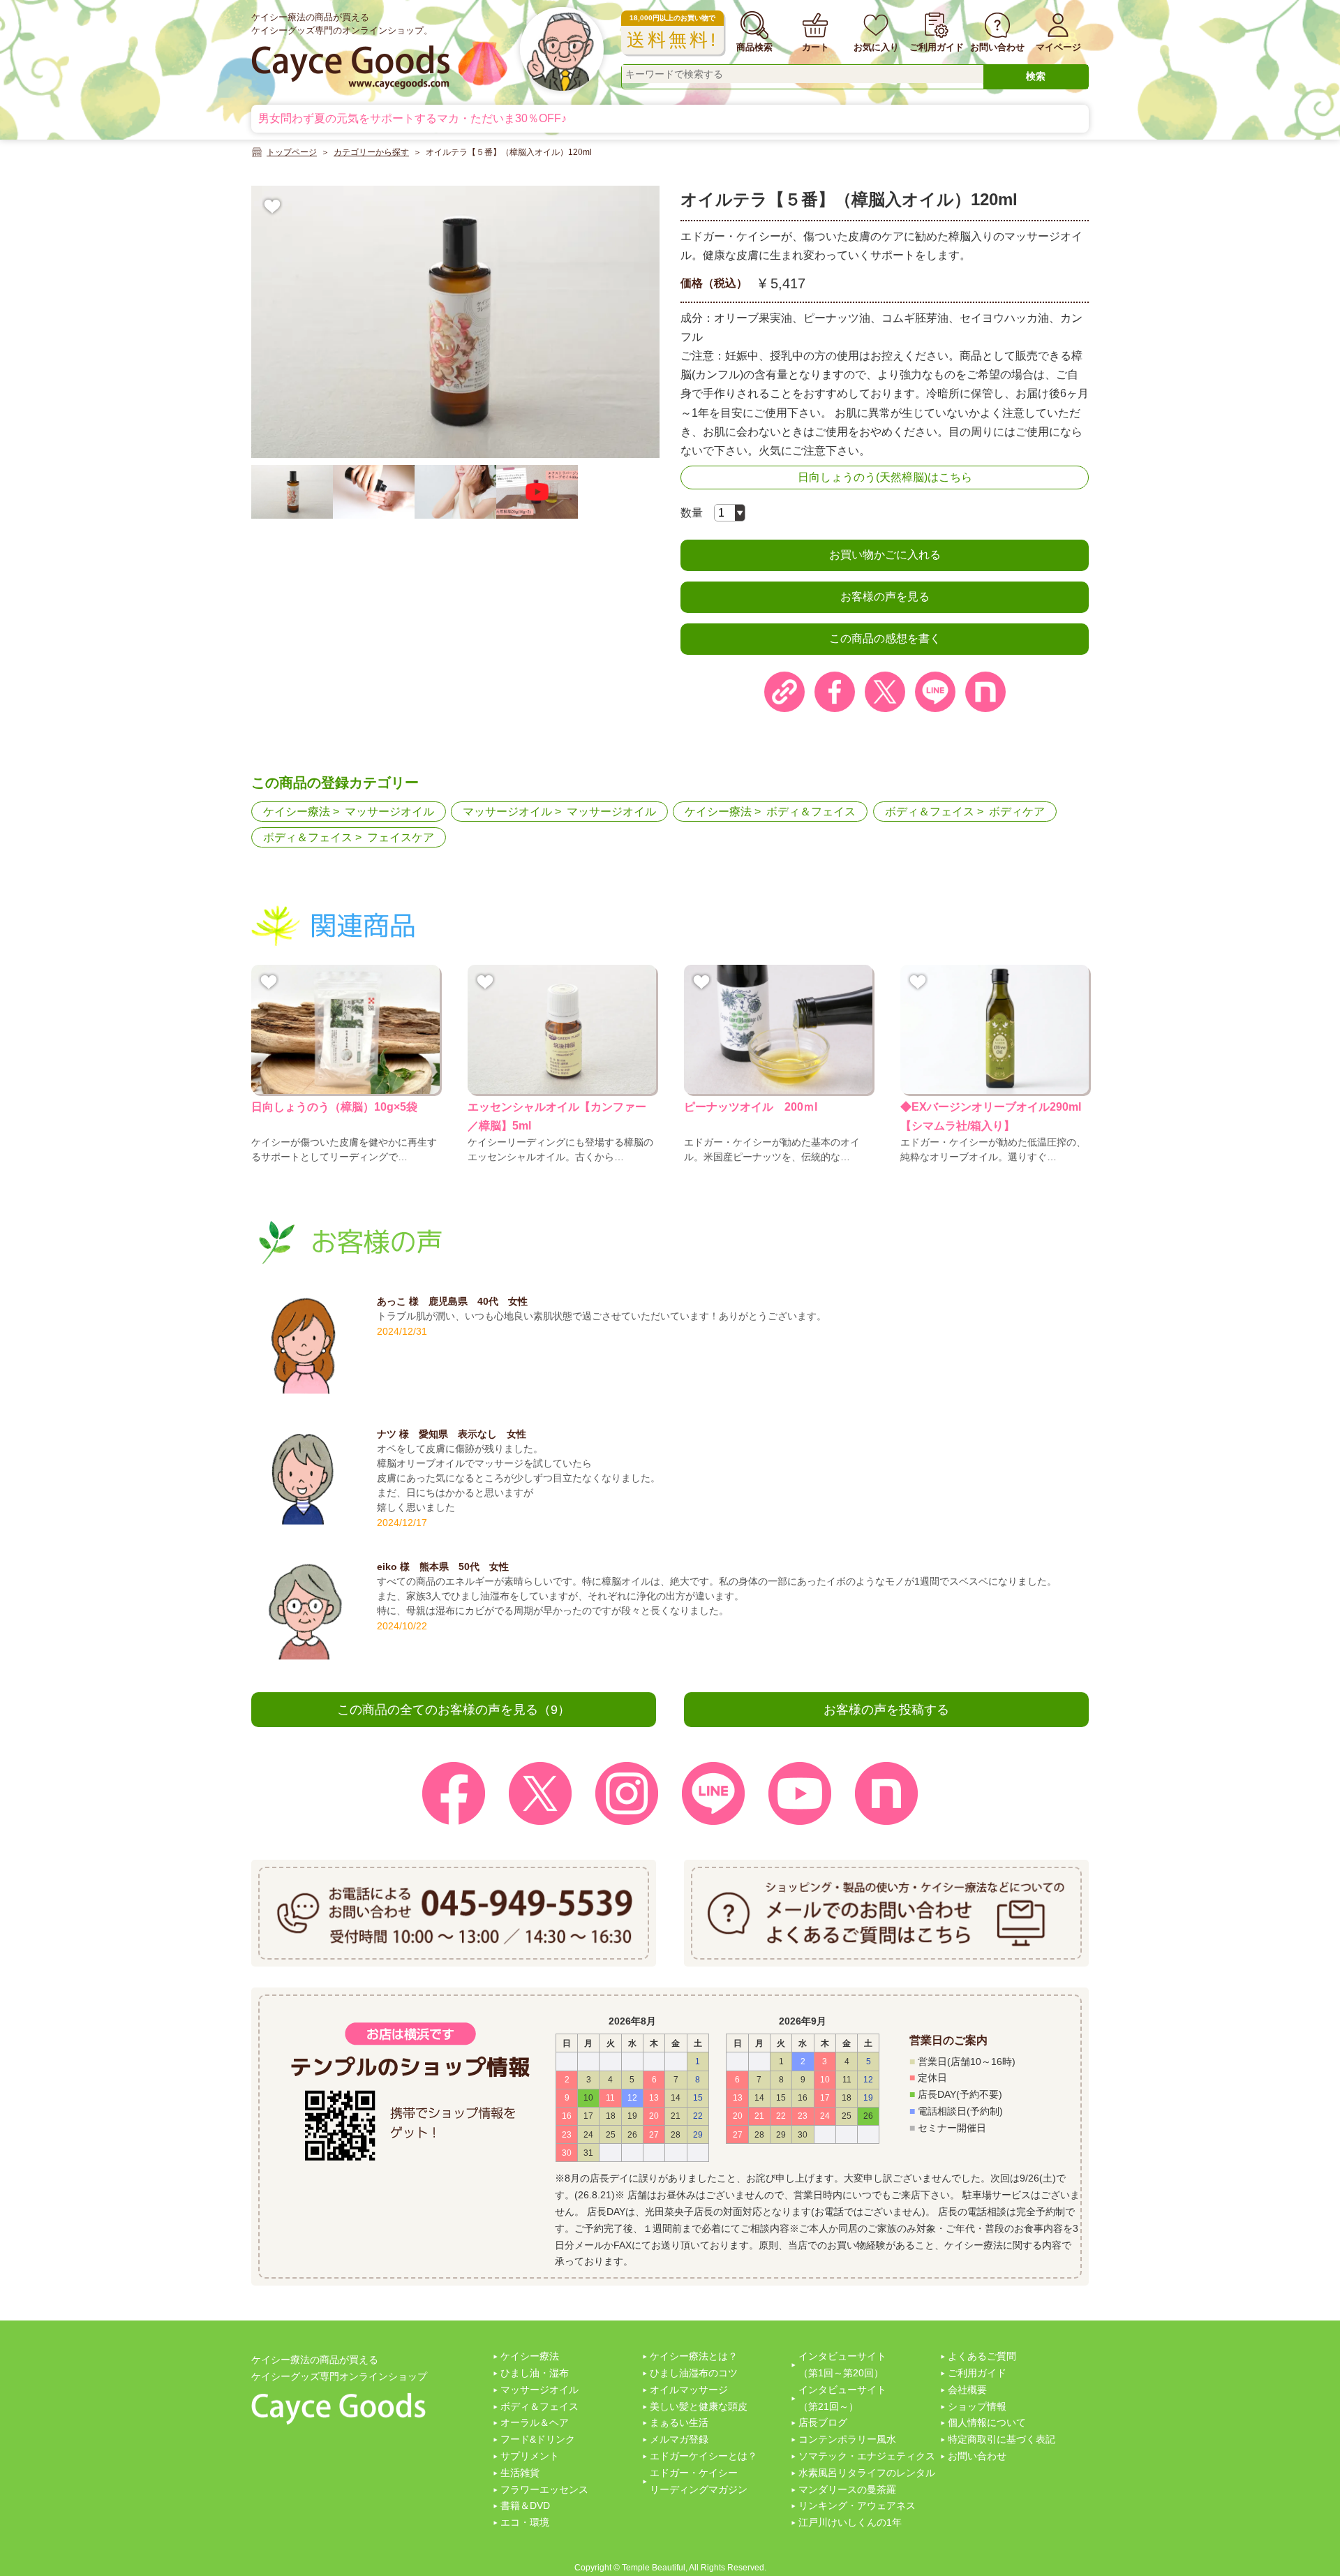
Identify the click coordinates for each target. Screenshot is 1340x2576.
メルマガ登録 (679, 2439)
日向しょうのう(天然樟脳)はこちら (885, 477)
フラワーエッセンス (544, 2489)
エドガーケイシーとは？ (703, 2456)
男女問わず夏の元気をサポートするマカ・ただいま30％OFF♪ (412, 118)
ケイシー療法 (297, 812)
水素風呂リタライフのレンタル (867, 2473)
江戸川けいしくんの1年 (850, 2522)
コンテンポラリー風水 (847, 2439)
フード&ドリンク (538, 2439)
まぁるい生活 (679, 2422)
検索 (1036, 76)
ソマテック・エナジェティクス (867, 2456)
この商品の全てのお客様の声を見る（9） (454, 1710)
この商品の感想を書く (885, 638)
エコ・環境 (525, 2522)
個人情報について (987, 2422)
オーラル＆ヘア (535, 2422)
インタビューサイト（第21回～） (842, 2398)
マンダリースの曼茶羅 (847, 2489)
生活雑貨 (520, 2473)
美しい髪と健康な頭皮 (699, 2406)
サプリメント (530, 2456)
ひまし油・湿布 (535, 2373)
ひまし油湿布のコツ (694, 2373)
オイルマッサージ (689, 2390)
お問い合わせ (977, 2456)
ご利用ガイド (977, 2373)
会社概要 (967, 2390)
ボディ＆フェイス (811, 812)
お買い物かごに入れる (885, 555)
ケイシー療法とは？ (694, 2356)
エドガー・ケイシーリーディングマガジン (699, 2481)
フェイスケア (401, 837)
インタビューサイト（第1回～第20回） (842, 2364)
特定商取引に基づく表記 (1002, 2439)
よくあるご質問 (982, 2356)
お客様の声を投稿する (886, 1710)
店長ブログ (823, 2422)
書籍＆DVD (525, 2505)
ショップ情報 (977, 2406)
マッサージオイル (389, 812)
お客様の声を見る (885, 597)
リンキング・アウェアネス (857, 2505)
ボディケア (1017, 812)
